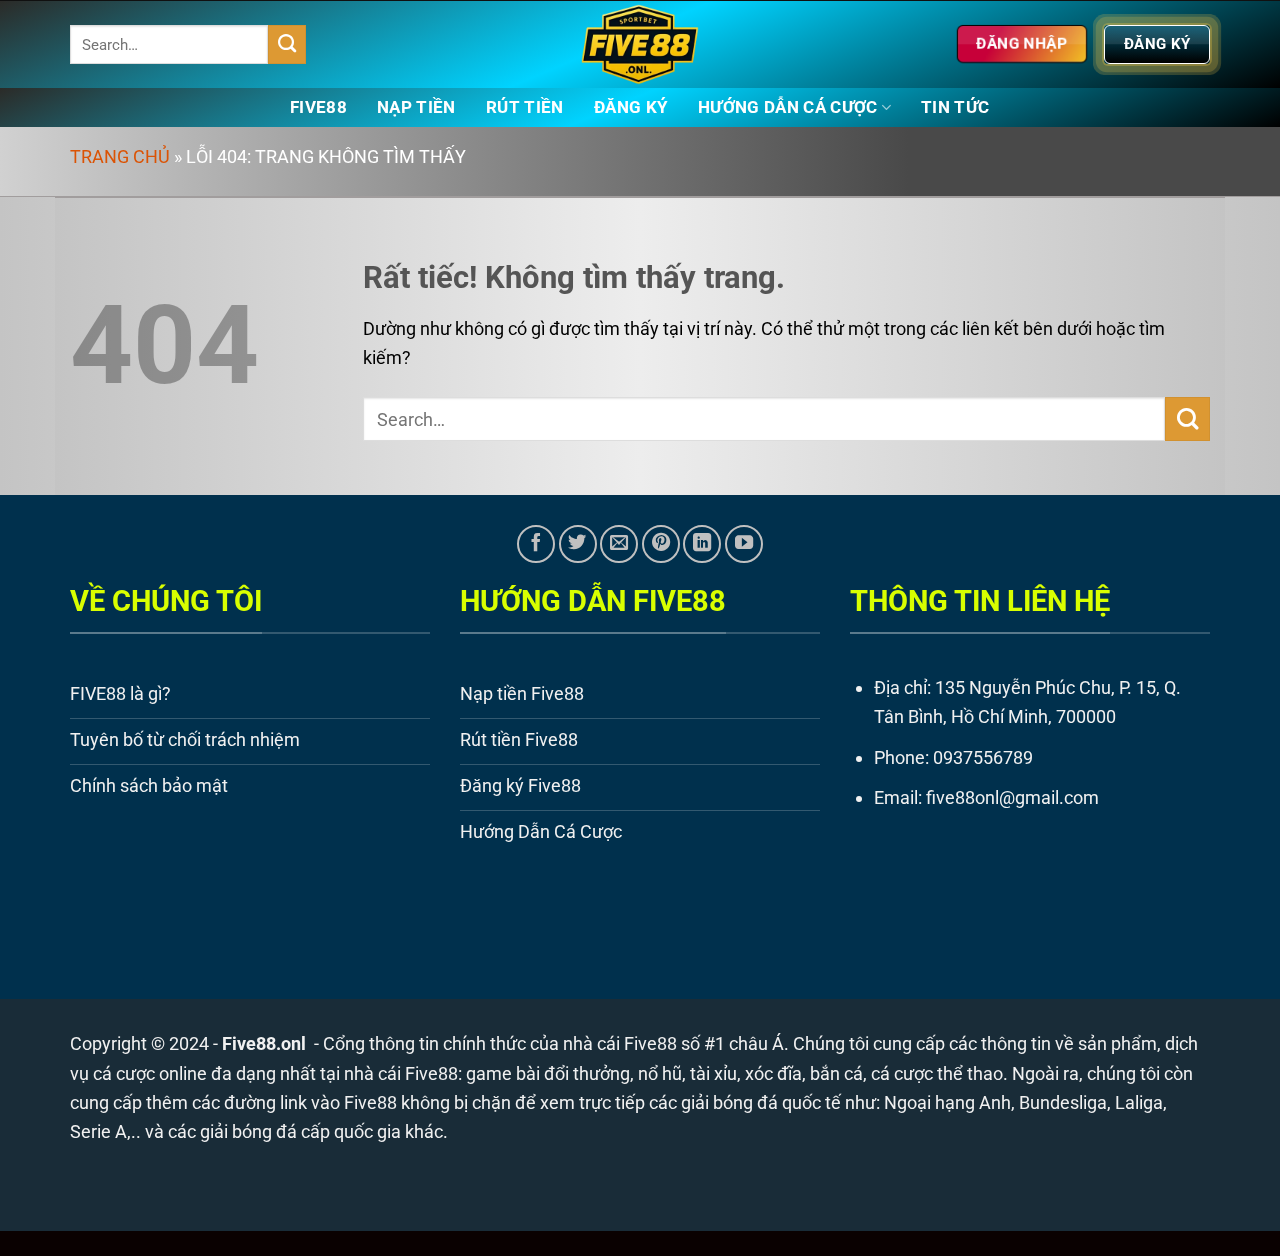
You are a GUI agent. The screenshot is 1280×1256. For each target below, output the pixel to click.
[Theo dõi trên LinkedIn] (702, 544)
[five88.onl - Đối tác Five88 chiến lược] (640, 44)
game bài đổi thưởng (548, 1073)
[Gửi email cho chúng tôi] (619, 544)
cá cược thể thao (937, 1073)
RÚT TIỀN (525, 107)
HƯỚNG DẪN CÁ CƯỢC (788, 107)
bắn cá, (838, 1073)
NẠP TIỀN (416, 107)
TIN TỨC (955, 107)
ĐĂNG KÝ (631, 107)
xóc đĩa (773, 1073)
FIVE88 (318, 107)
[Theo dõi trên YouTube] (744, 544)
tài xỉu (713, 1073)
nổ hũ (660, 1073)
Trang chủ (120, 156)
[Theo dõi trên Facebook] (536, 544)
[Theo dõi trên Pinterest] (661, 544)
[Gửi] (287, 44)
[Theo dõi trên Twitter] (578, 544)
